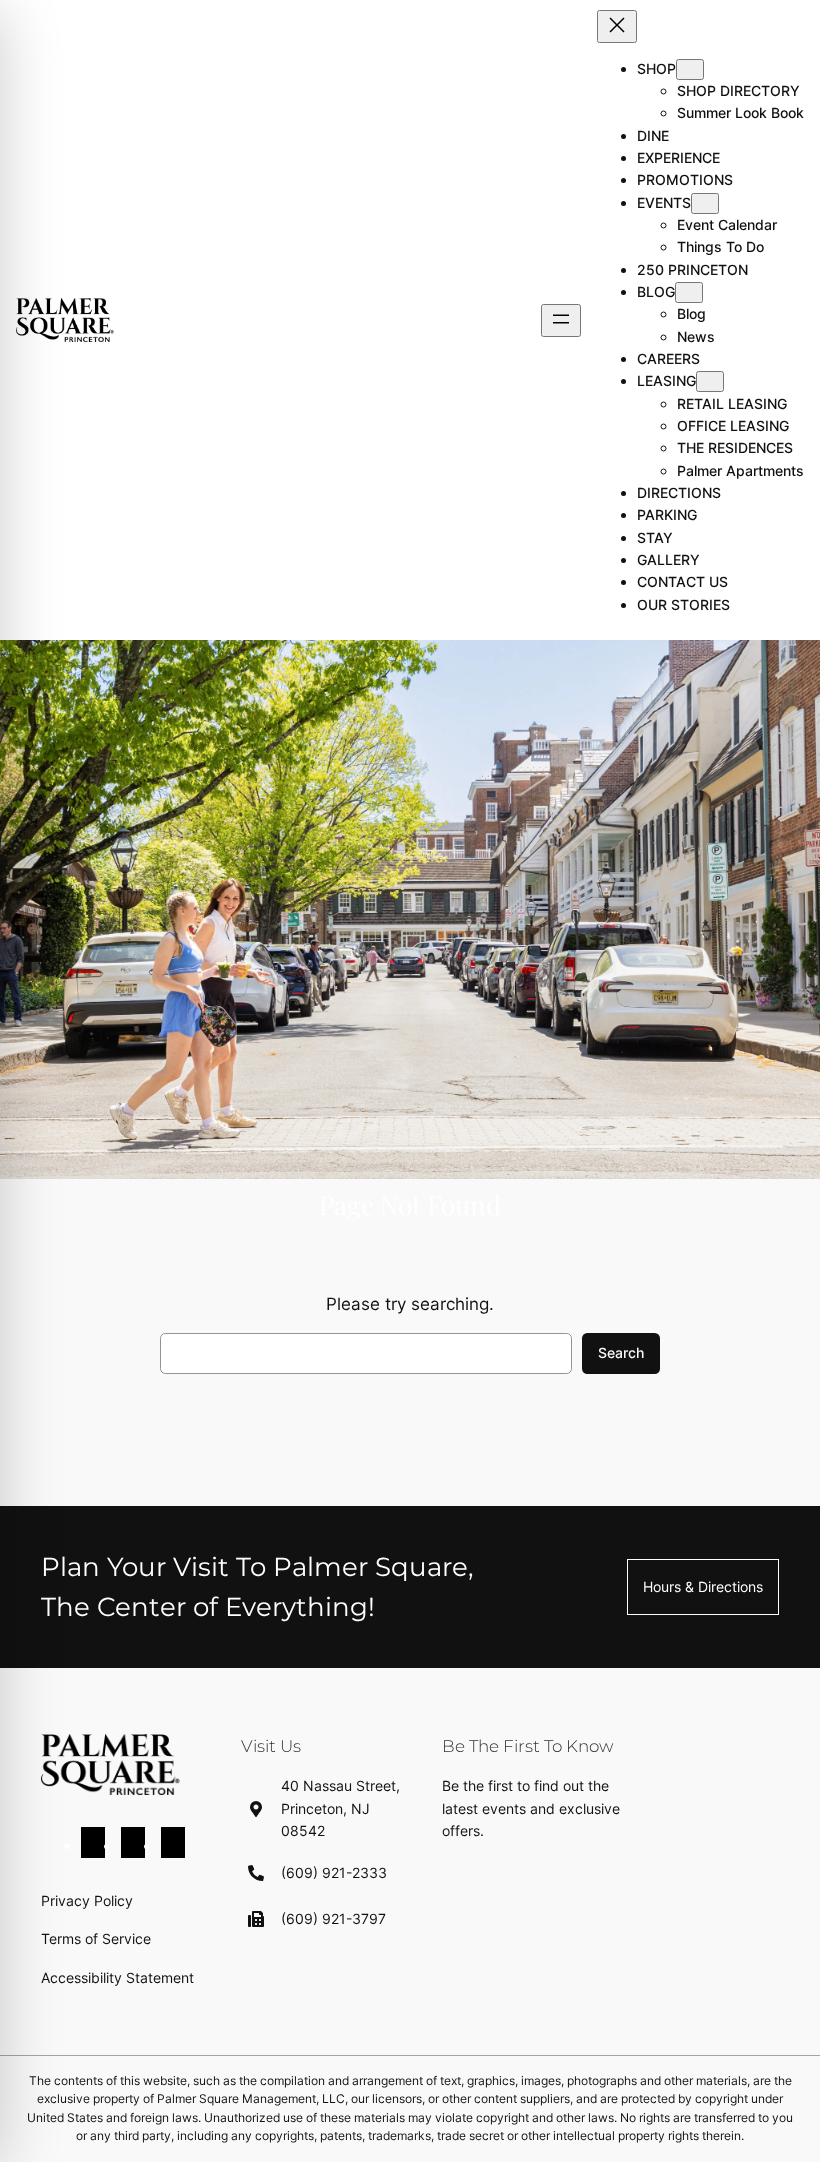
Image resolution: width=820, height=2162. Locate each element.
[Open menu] (561, 320)
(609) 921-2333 (334, 1872)
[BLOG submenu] (689, 292)
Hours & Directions (703, 1586)
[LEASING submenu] (710, 381)
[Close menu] (617, 26)
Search (621, 1352)
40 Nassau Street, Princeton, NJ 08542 (340, 1808)
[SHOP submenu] (690, 69)
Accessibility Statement (117, 1977)
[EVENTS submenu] (705, 203)
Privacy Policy (87, 1900)
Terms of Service (96, 1938)
